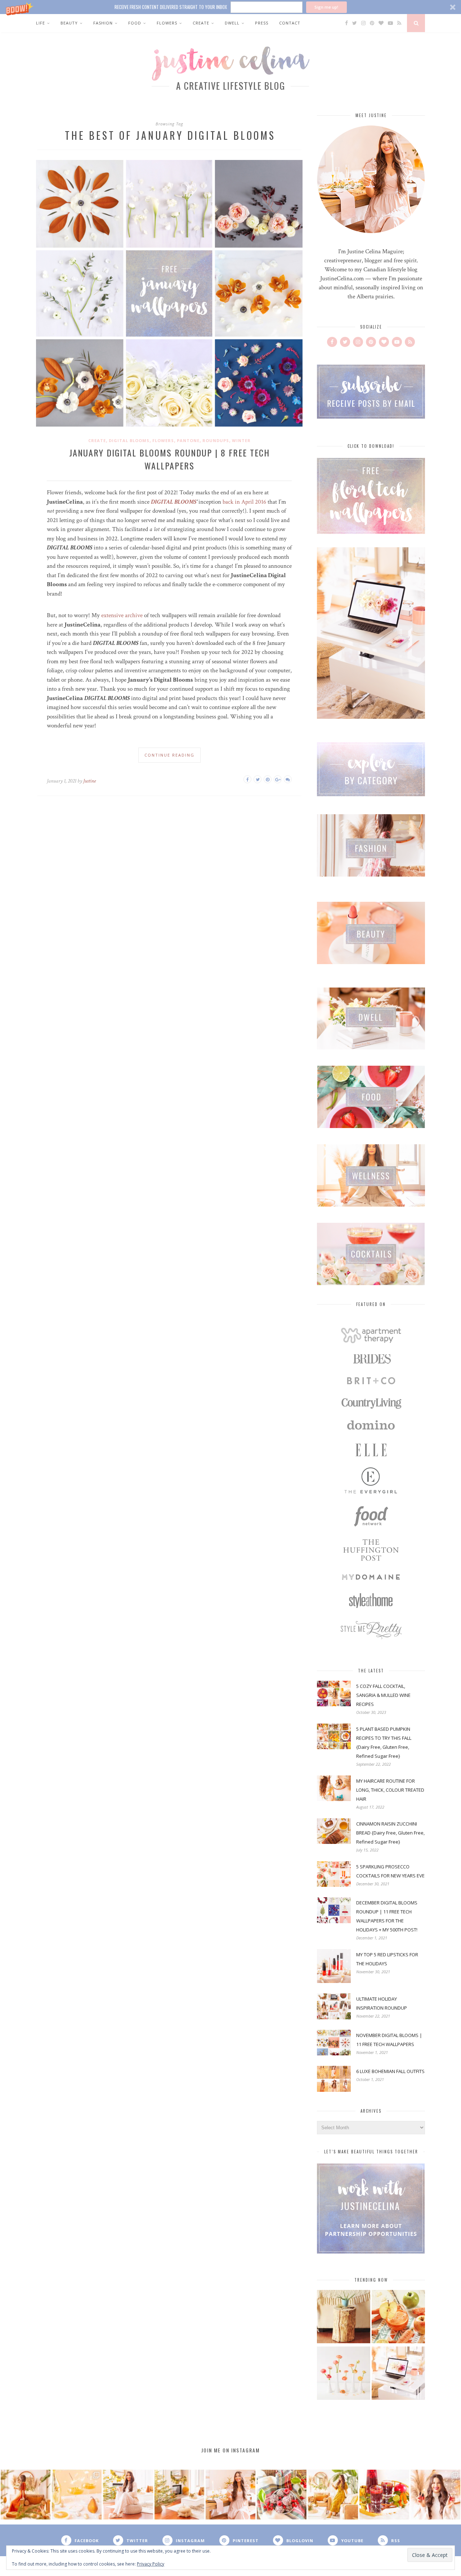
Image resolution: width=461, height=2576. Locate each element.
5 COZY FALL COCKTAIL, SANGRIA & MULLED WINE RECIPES (383, 1695)
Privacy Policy (151, 2564)
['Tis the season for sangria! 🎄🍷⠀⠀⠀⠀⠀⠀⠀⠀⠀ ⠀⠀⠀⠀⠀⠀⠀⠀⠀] (384, 2495)
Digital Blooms (129, 440)
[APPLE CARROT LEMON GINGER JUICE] (398, 2317)
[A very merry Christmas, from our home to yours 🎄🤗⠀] (179, 2495)
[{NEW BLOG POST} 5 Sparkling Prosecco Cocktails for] (77, 2495)
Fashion (103, 23)
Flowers (167, 23)
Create (201, 23)
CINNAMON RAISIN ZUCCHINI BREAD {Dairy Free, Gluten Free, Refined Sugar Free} (390, 1833)
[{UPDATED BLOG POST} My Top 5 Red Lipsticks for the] (435, 2495)
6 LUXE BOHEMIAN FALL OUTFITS (390, 2071)
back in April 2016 (244, 502)
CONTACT (290, 23)
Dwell (232, 23)
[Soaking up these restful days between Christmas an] (128, 2495)
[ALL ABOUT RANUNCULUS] (344, 2374)
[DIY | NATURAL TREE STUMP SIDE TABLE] (344, 2317)
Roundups (216, 440)
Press (262, 23)
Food (135, 23)
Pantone (188, 440)
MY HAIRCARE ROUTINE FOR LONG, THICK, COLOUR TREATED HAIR (390, 1790)
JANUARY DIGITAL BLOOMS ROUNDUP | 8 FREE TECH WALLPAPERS (169, 459)
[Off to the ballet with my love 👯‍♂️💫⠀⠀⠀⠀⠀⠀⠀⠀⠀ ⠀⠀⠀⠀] (333, 2495)
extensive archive (122, 615)
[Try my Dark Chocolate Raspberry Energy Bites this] (282, 2495)
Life (41, 23)
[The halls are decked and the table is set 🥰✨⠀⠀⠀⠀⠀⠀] (230, 2495)
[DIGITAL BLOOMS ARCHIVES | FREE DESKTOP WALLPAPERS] (398, 2374)
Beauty (69, 23)
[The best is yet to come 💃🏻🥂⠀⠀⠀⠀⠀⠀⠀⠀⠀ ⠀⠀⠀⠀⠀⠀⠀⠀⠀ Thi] (26, 2495)
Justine (89, 781)
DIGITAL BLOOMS (174, 502)
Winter (241, 440)
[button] (230, 7)
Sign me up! (326, 7)
